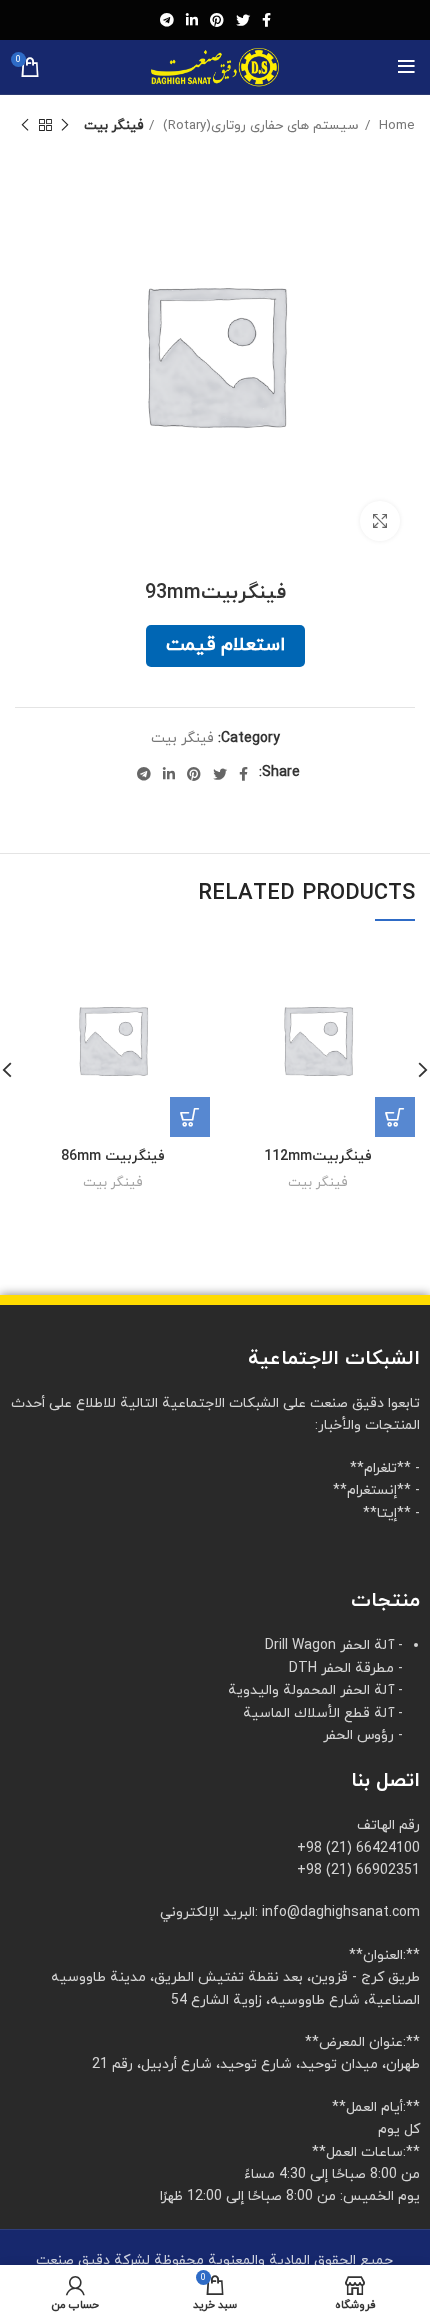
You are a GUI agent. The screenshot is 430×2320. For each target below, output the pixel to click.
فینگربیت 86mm (113, 1156)
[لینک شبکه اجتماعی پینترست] (217, 20)
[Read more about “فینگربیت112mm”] (395, 1117)
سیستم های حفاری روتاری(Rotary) (259, 125)
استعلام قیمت (225, 645)
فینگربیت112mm (318, 1156)
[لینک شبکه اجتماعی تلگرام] (167, 20)
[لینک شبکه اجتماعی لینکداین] (192, 20)
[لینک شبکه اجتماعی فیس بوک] (266, 20)
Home (395, 125)
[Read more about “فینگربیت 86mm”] (190, 1117)
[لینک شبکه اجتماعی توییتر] (243, 20)
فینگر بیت (113, 125)
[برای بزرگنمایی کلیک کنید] (380, 521)
